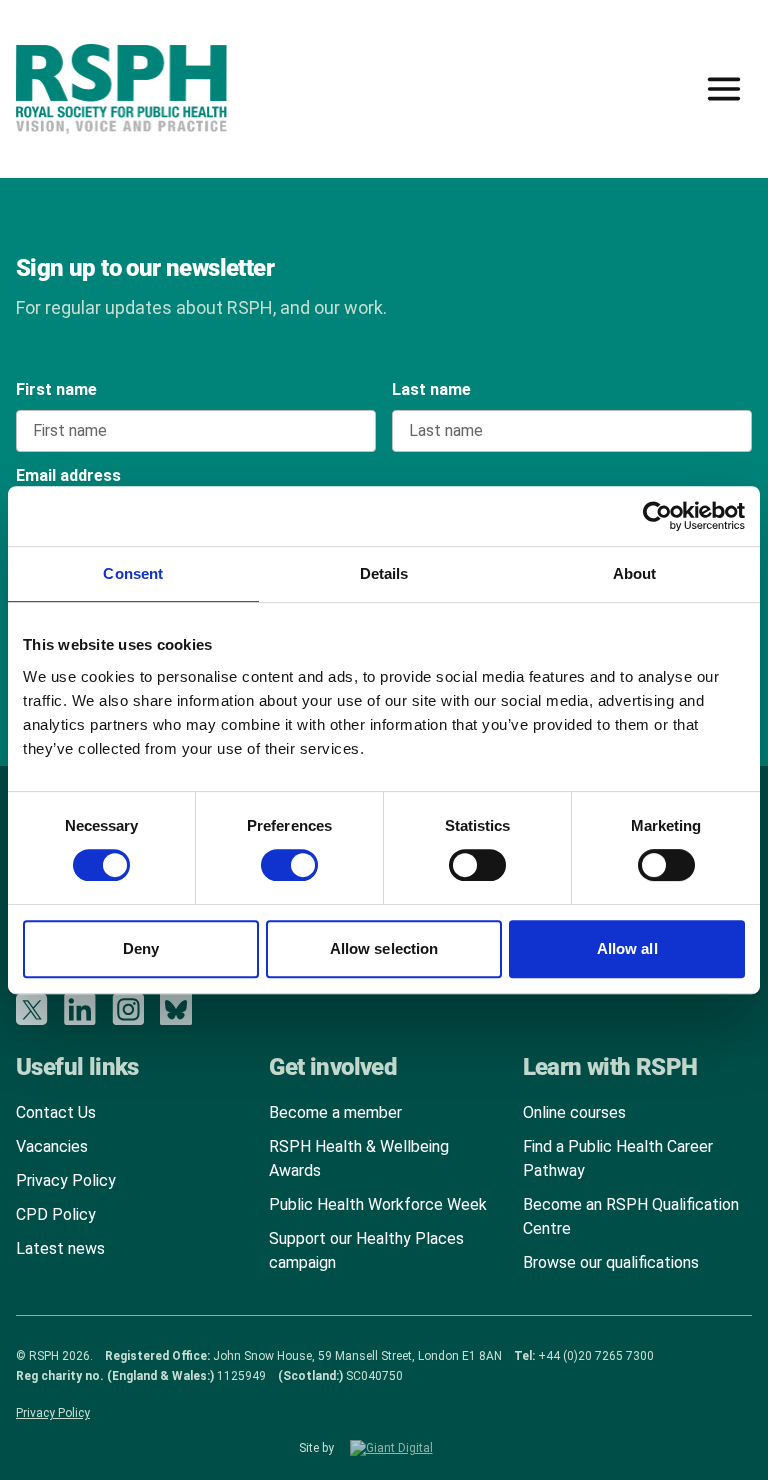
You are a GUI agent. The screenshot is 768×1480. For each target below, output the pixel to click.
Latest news (60, 1248)
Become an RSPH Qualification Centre (631, 1216)
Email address (68, 475)
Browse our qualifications (611, 1262)
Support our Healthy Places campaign (366, 1250)
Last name (431, 389)
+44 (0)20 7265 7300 (596, 1356)
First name (56, 389)
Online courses (574, 1112)
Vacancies (52, 1146)
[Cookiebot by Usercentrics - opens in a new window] (657, 516)
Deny (141, 948)
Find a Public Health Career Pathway (618, 1158)
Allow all (627, 948)
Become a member (335, 1112)
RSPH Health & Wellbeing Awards (359, 1158)
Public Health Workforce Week (378, 1204)
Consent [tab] (133, 573)
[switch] (270, 858)
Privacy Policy (66, 1180)
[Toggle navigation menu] (724, 89)
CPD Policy (56, 1214)
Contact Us (56, 1112)
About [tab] (635, 573)
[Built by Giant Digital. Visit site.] (410, 1448)
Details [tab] (384, 573)
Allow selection (384, 948)
